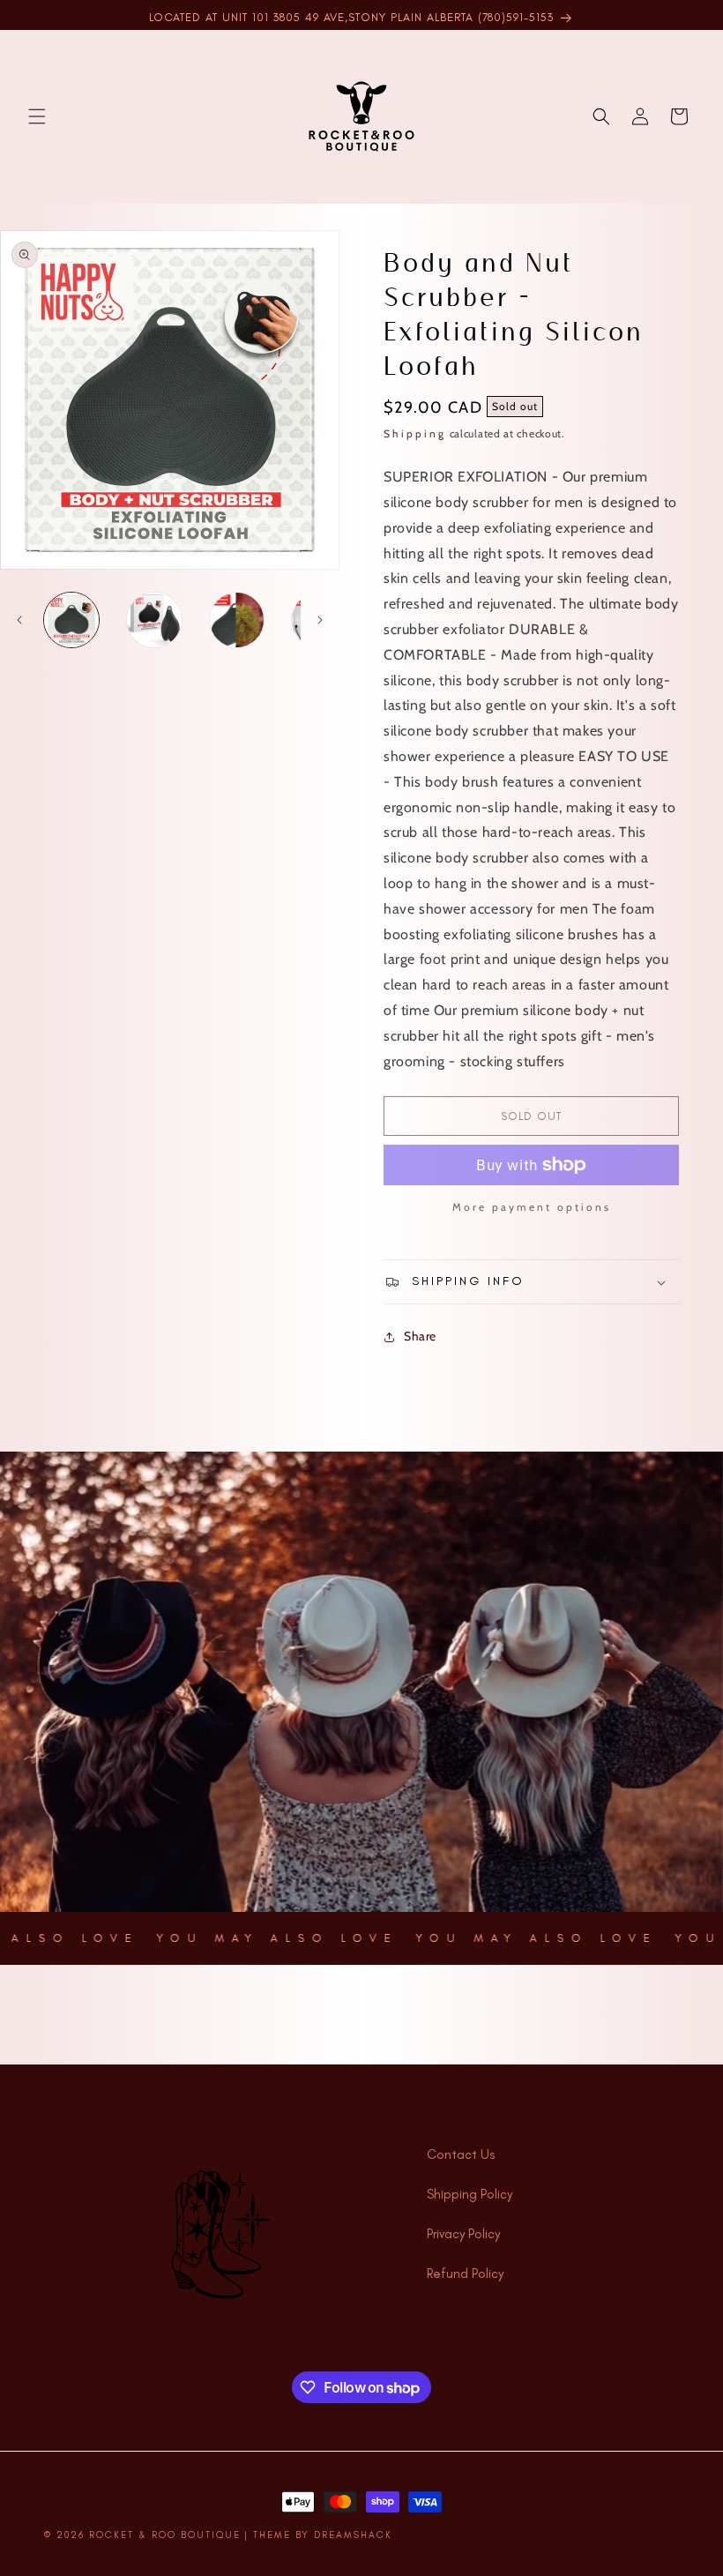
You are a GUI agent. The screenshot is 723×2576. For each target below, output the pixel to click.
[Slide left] (19, 620)
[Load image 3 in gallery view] (237, 620)
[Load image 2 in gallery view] (154, 620)
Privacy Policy (463, 2234)
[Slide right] (320, 620)
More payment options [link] (532, 1207)
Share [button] (420, 1336)
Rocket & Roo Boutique (165, 2535)
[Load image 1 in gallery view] (71, 620)
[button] (37, 116)
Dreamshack (353, 2535)
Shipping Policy (470, 2194)
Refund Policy (465, 2274)
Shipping (415, 433)
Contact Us (461, 2154)
